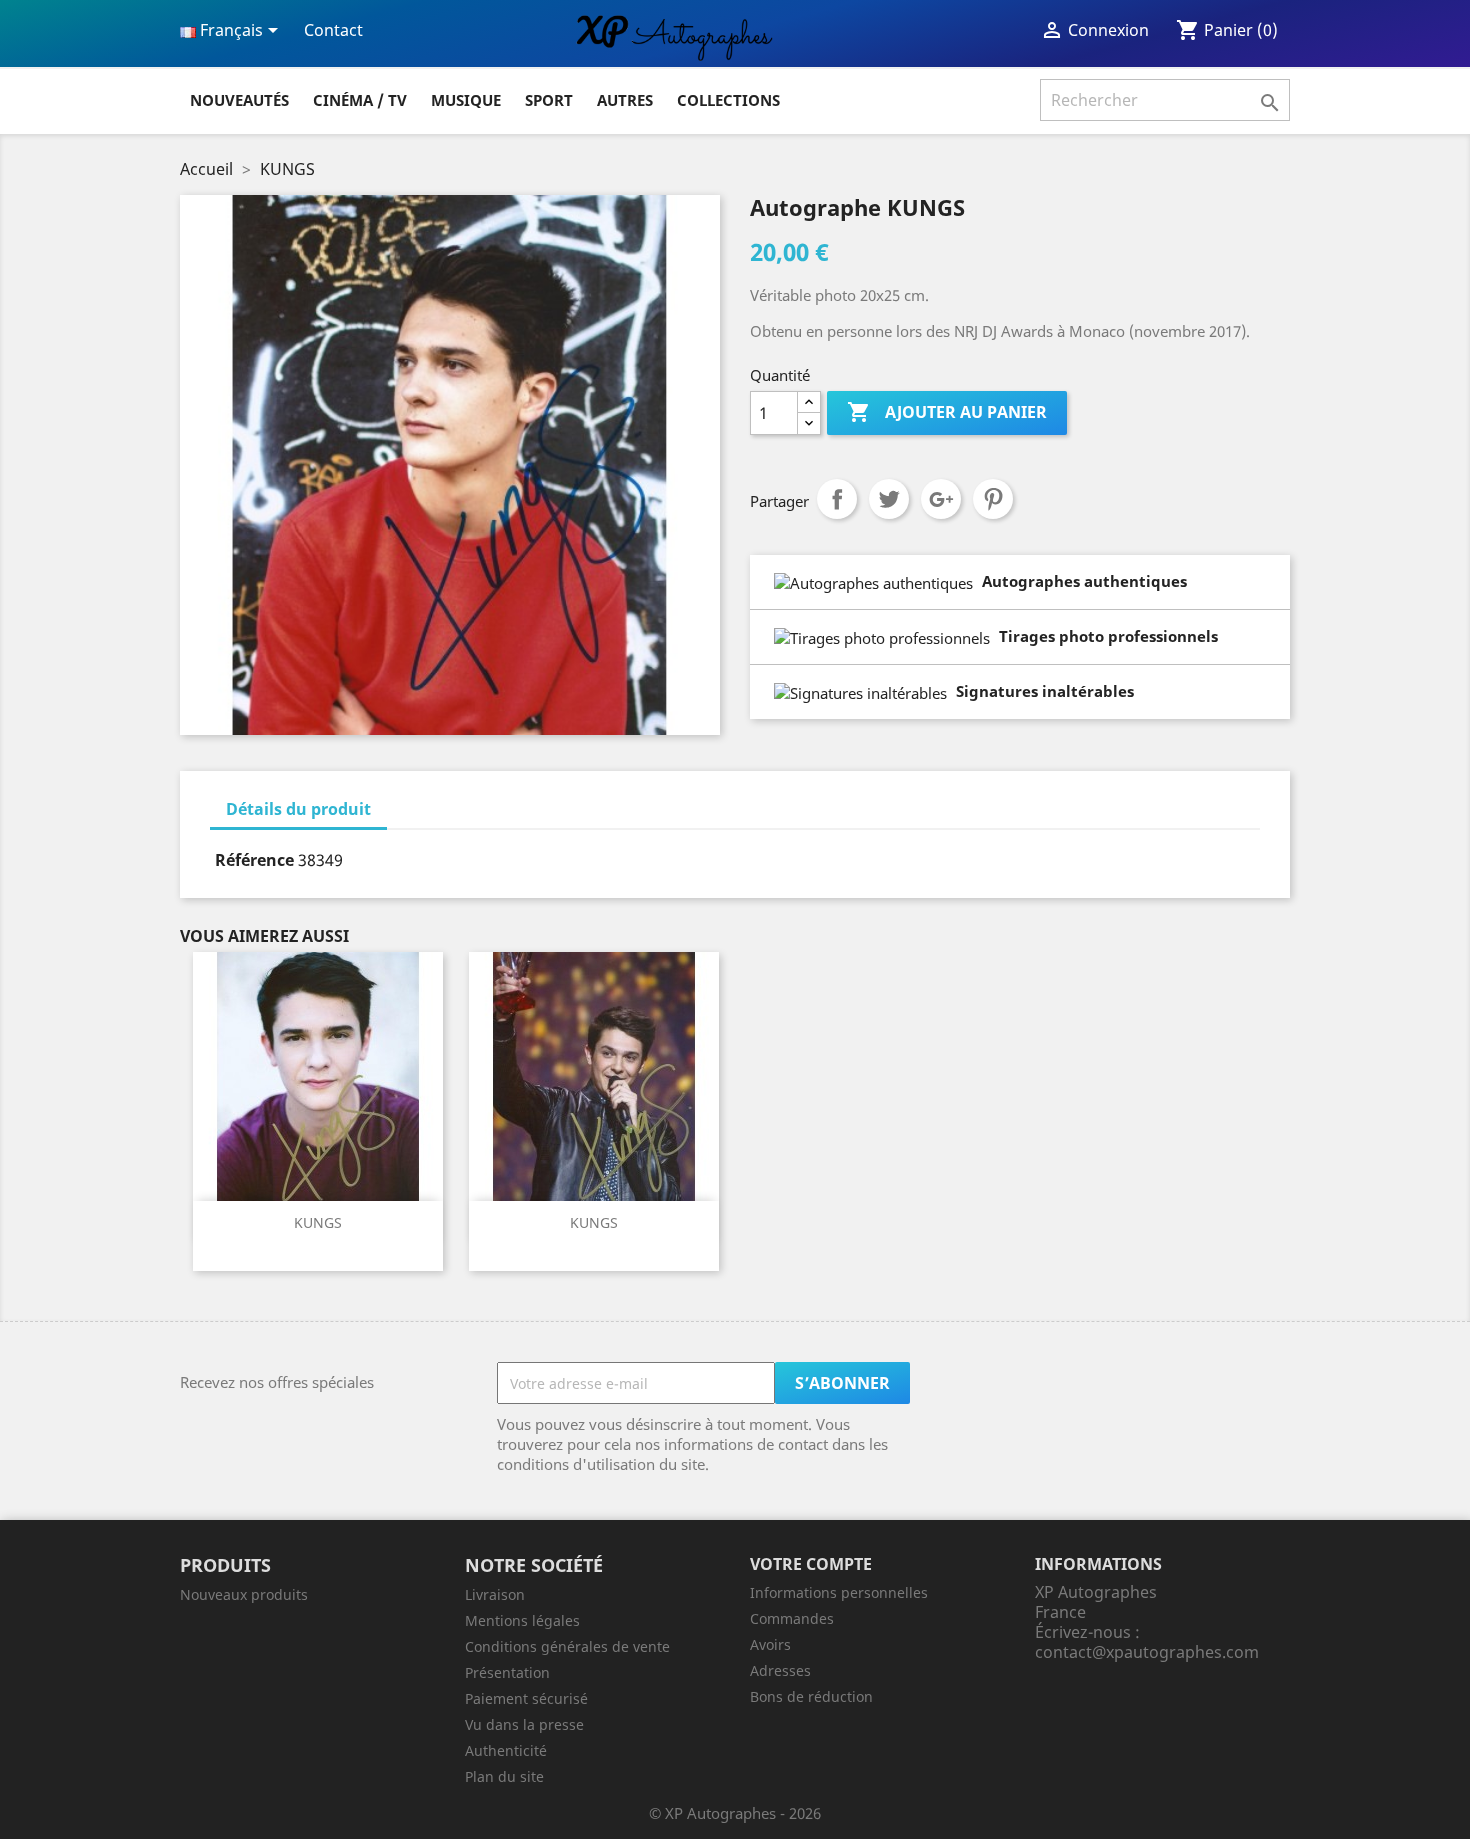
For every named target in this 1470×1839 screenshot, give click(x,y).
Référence (254, 860)
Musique (466, 100)
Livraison (495, 1594)
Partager (837, 499)
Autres (625, 100)
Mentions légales (522, 1620)
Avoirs (770, 1644)
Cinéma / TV (360, 100)
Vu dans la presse (524, 1724)
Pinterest (993, 499)
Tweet (889, 499)
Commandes (792, 1618)
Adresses (780, 1670)
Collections (728, 100)
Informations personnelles (839, 1592)
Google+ (941, 499)
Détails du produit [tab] (298, 809)
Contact (333, 30)
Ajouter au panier (947, 412)
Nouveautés (239, 100)
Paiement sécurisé (526, 1698)
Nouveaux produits (244, 1594)
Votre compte (811, 1564)
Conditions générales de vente (567, 1646)
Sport (549, 100)
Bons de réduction (811, 1696)
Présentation (507, 1672)
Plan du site (504, 1776)
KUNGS (318, 1222)
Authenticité (506, 1750)
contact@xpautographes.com (1147, 1652)
